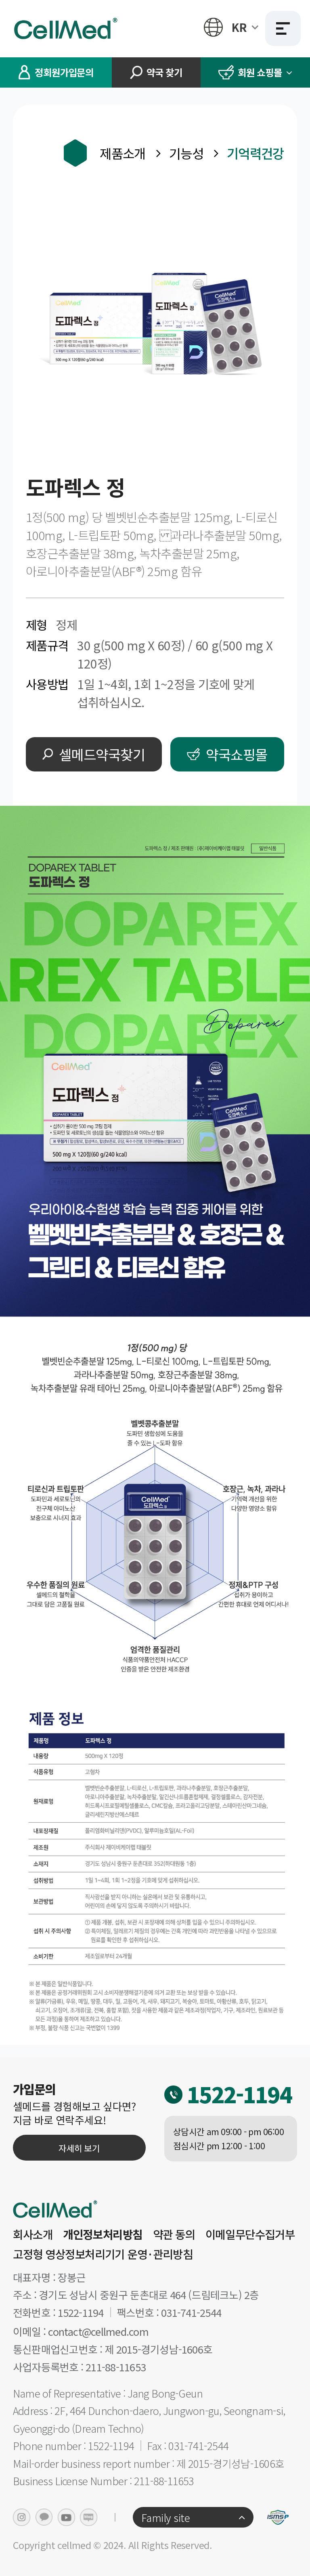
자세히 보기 (79, 2148)
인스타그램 (22, 2517)
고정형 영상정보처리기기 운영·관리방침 (103, 2254)
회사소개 (33, 2234)
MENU (283, 29)
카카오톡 (44, 2517)
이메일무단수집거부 (250, 2234)
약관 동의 (174, 2234)
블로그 (89, 2517)
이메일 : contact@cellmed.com (81, 2332)
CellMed (67, 28)
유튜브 (66, 2517)
